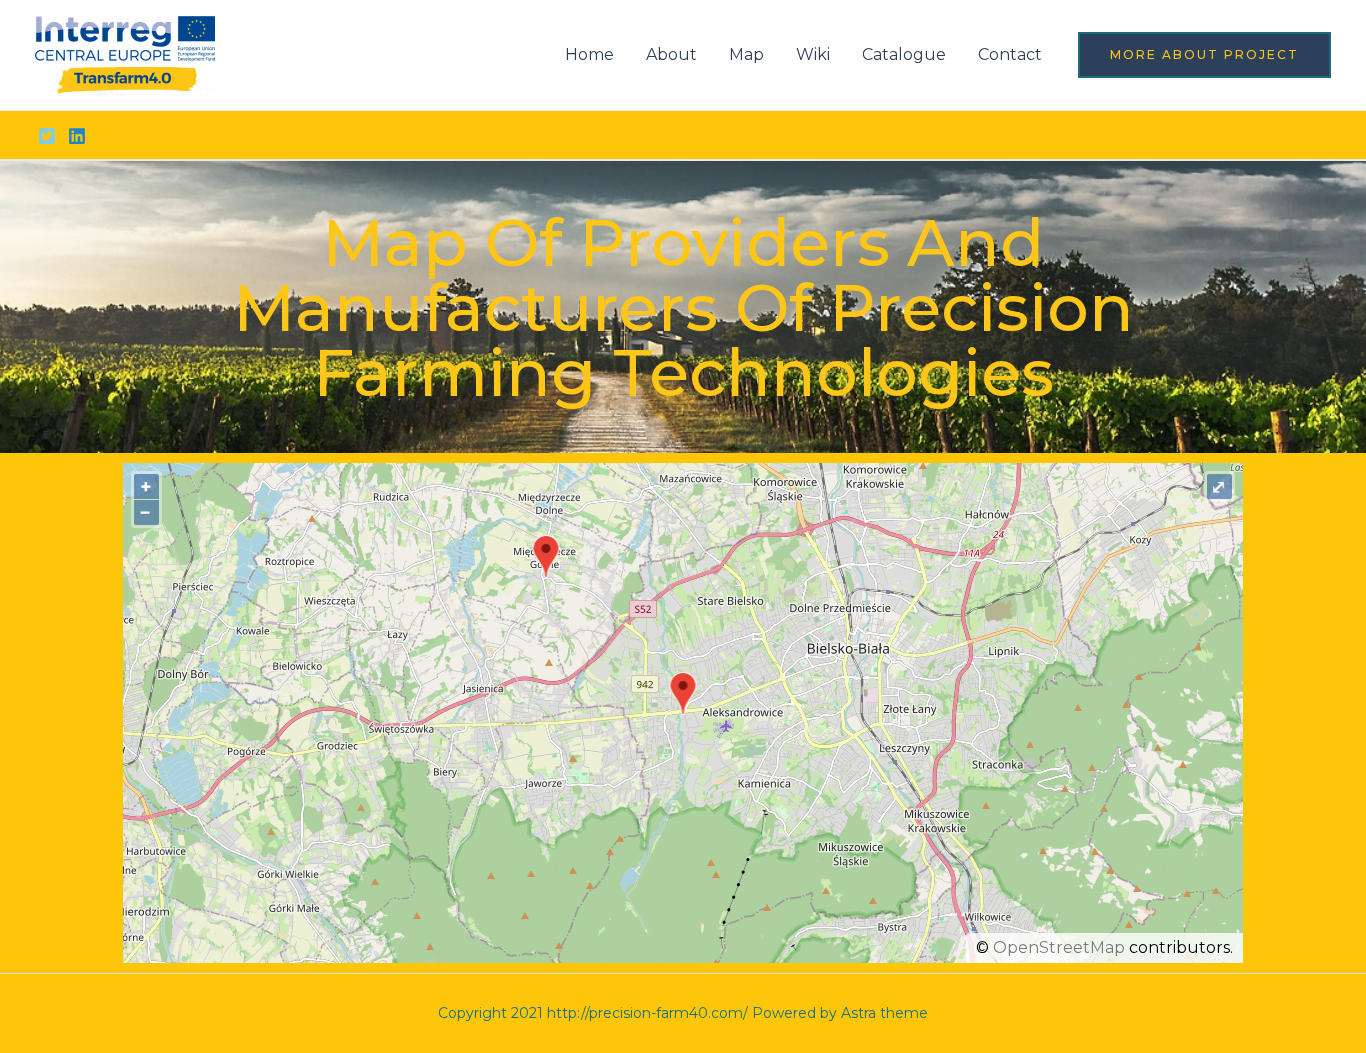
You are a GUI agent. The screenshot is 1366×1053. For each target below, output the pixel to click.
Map (746, 54)
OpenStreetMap (1059, 947)
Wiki (813, 54)
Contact (1010, 54)
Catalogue (904, 54)
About (671, 54)
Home (589, 54)
